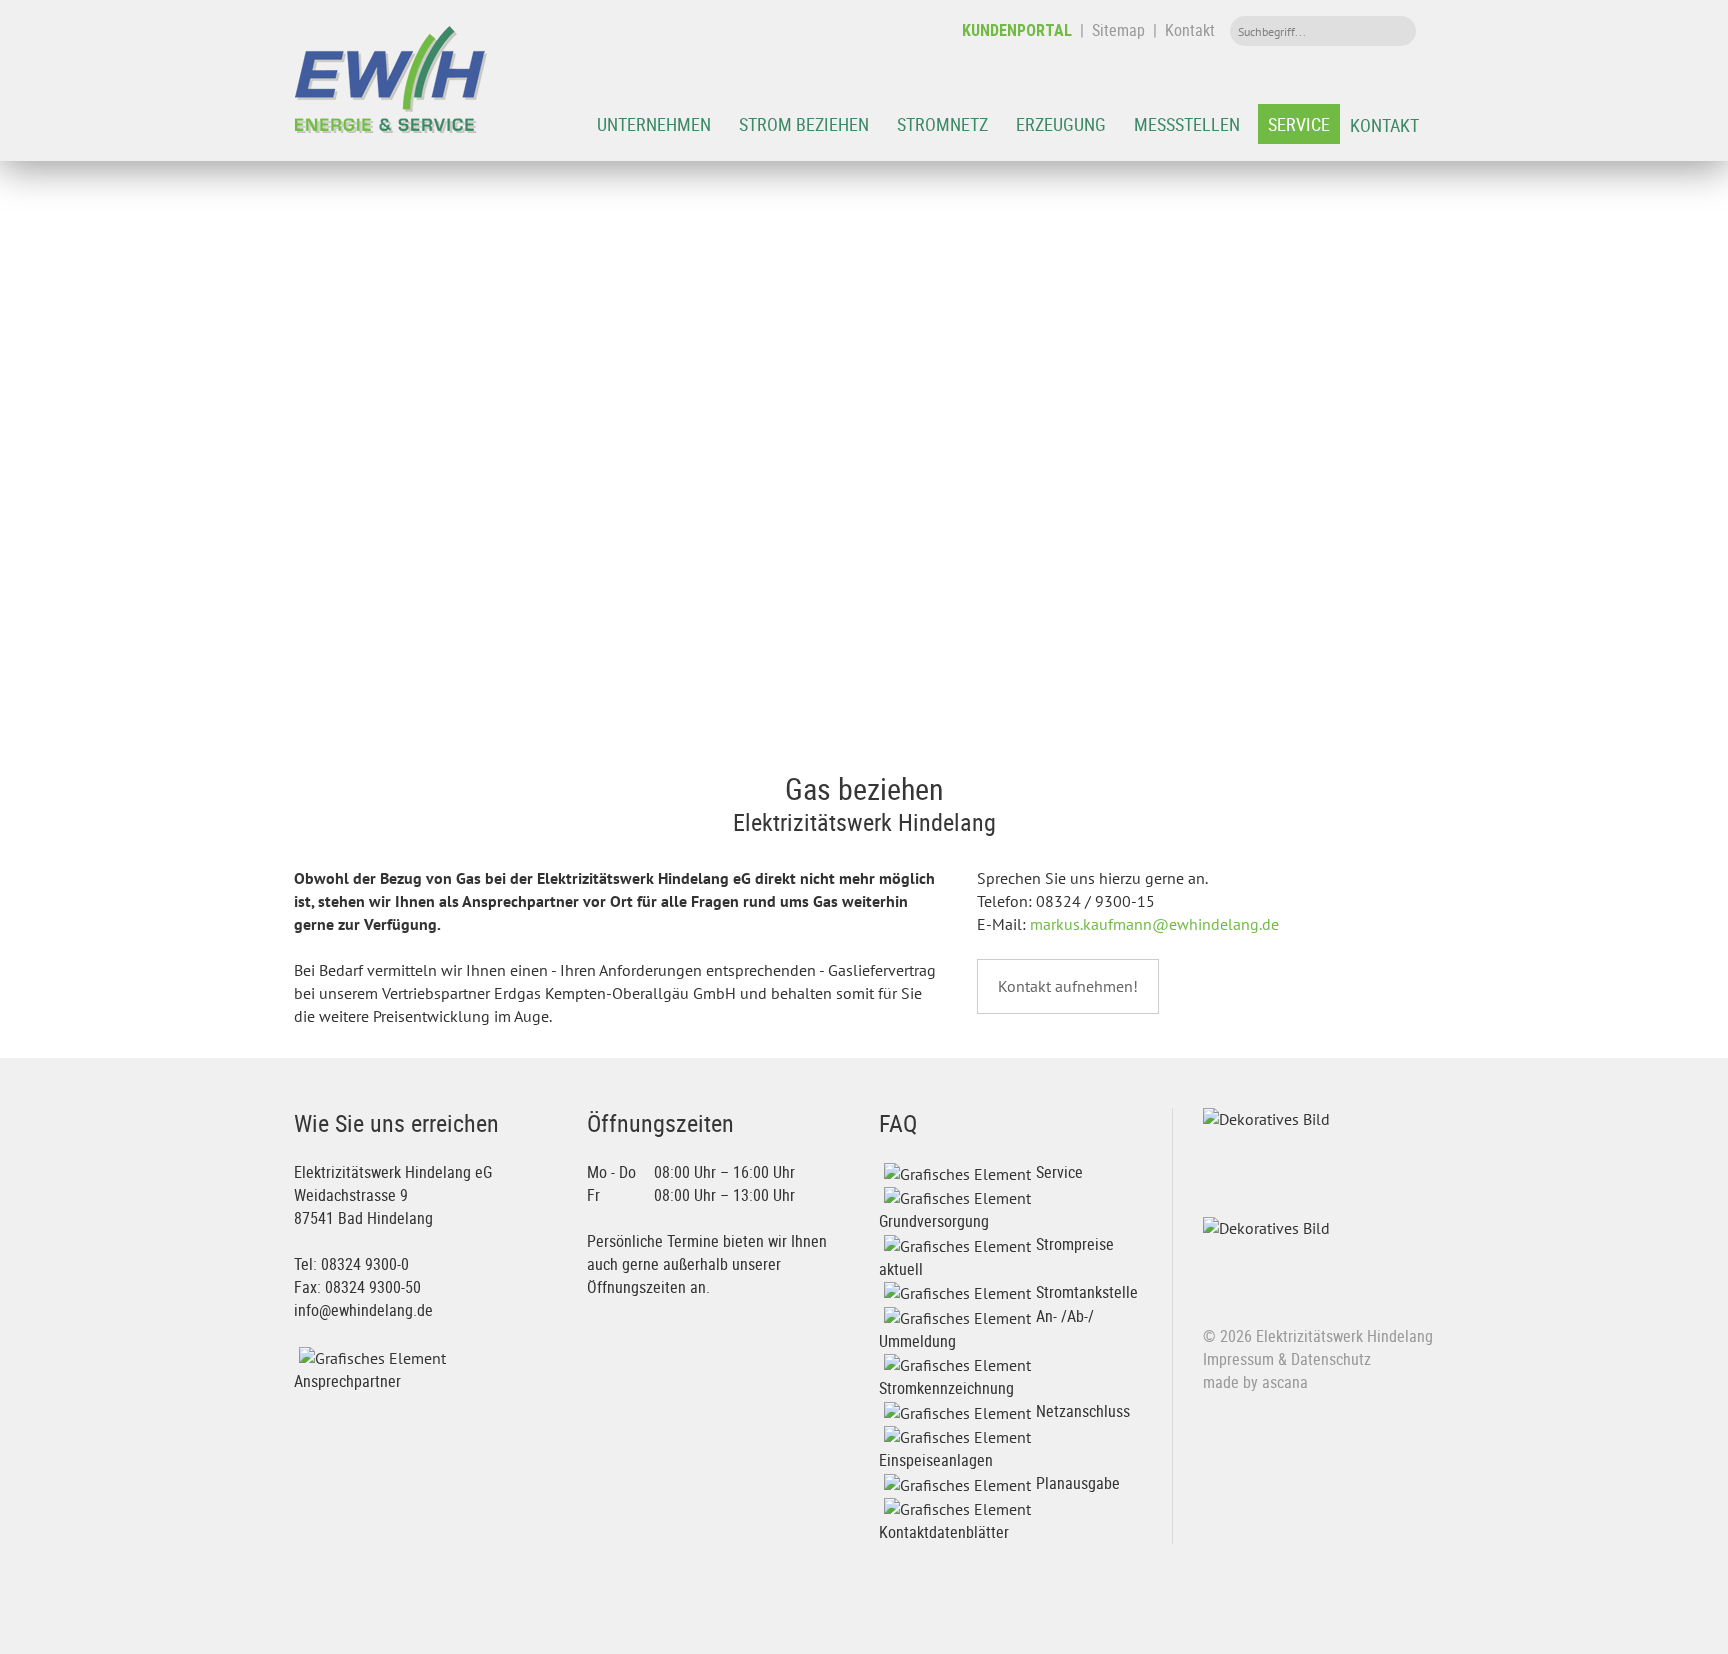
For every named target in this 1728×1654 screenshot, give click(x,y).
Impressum (1238, 1359)
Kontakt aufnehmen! (1068, 986)
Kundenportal (1017, 30)
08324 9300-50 (373, 1287)
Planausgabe (1078, 1483)
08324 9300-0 (365, 1264)
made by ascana (1255, 1382)
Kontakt (1190, 30)
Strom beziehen (804, 124)
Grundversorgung (934, 1221)
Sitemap (1118, 30)
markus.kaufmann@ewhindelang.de (1154, 924)
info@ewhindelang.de (363, 1310)
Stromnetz (942, 124)
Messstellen (1187, 124)
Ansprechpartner (347, 1381)
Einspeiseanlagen (936, 1460)
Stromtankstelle (1087, 1292)
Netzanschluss (1083, 1411)
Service (1299, 124)
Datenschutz (1331, 1359)
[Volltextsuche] (1396, 31)
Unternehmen (654, 124)
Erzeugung (1061, 124)
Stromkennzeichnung (946, 1388)
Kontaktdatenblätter (944, 1532)
